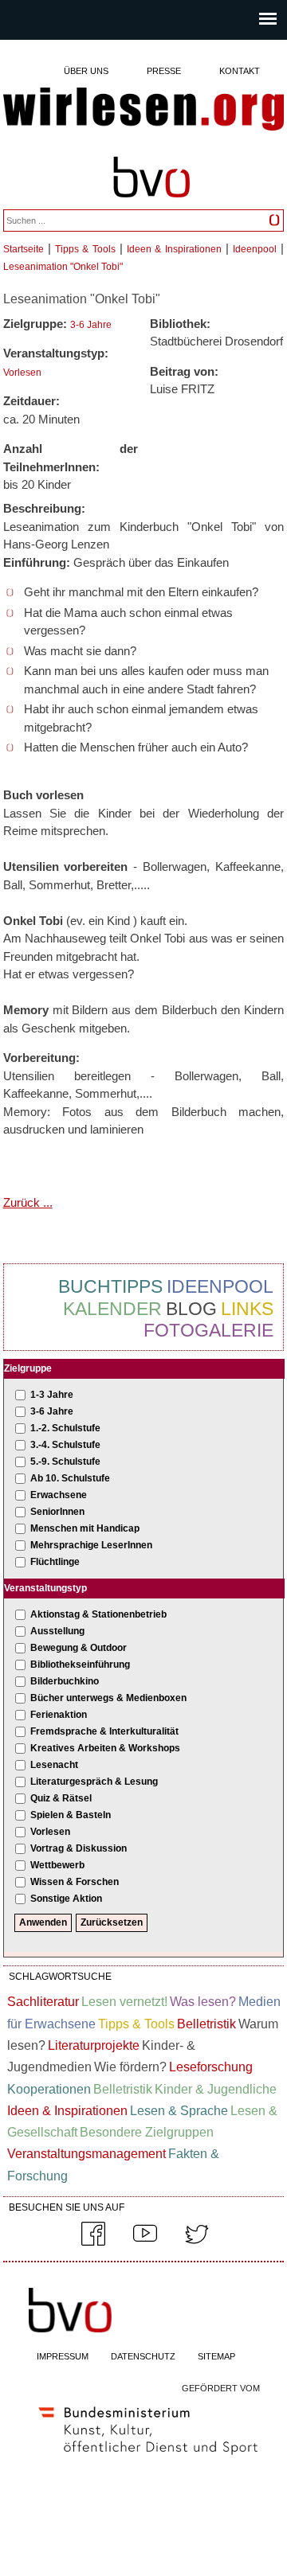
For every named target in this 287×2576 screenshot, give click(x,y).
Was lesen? (203, 2002)
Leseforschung (211, 2067)
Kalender (112, 1309)
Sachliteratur (43, 2002)
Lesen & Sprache (179, 2111)
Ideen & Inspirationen (174, 249)
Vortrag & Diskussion (79, 1848)
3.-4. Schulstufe (65, 1445)
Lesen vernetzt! (124, 2002)
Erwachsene (59, 1495)
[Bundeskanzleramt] (148, 2458)
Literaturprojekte (94, 2045)
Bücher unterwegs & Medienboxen (108, 1698)
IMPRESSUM (63, 2356)
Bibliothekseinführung (80, 1665)
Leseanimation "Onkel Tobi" (63, 267)
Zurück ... (28, 1202)
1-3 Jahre (52, 1395)
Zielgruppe (28, 1368)
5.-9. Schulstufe (65, 1462)
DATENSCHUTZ (143, 2356)
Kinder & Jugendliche (216, 2089)
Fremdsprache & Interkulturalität (104, 1731)
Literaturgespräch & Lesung (94, 1782)
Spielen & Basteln (71, 1815)
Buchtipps (110, 1286)
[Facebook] (93, 2242)
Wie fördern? (130, 2067)
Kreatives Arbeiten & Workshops (105, 1748)
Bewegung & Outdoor (79, 1648)
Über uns (86, 71)
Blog (191, 1309)
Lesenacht (54, 1765)
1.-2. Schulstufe (65, 1428)
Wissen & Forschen (75, 1882)
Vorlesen (22, 373)
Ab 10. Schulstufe (70, 1478)
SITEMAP (216, 2356)
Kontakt (240, 71)
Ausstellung (57, 1631)
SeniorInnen (57, 1512)
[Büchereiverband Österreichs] (151, 205)
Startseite (24, 249)
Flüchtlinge (55, 1562)
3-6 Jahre (91, 325)
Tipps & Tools (85, 249)
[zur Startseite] (144, 110)
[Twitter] (197, 2242)
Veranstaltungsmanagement (86, 2154)
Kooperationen (49, 2089)
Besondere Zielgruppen (147, 2132)
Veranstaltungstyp (45, 1588)
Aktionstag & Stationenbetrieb (98, 1614)
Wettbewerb (57, 1865)
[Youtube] (145, 2242)
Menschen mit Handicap (85, 1528)
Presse (164, 71)
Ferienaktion (59, 1715)
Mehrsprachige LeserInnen (91, 1545)
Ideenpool (255, 249)
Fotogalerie (208, 1330)
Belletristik (206, 2024)
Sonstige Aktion (66, 1899)
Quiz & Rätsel (61, 1798)
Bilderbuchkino (65, 1681)
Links (247, 1309)
